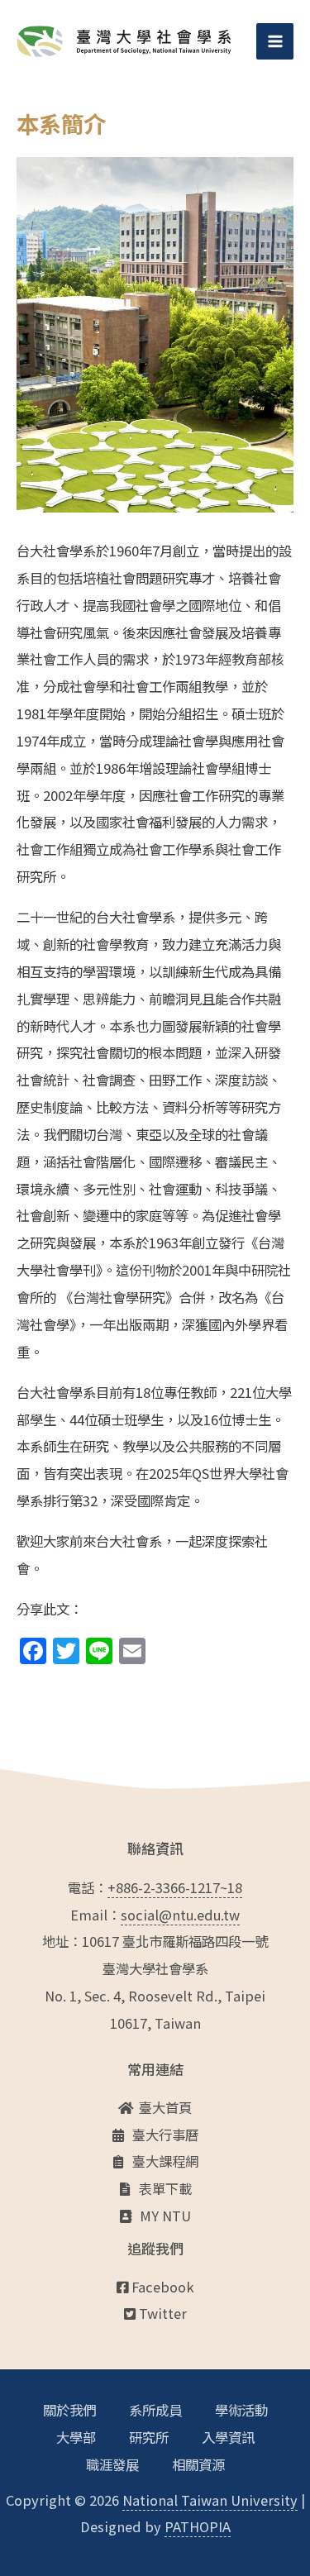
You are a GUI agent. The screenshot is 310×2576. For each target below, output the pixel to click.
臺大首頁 (165, 2107)
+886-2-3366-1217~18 (175, 1887)
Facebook (161, 2287)
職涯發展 (112, 2464)
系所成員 (155, 2410)
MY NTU (165, 2216)
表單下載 (165, 2188)
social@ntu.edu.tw (180, 1915)
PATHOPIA (198, 2526)
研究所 (149, 2437)
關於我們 (69, 2410)
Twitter (161, 2313)
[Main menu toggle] (275, 42)
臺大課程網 (165, 2161)
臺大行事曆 (165, 2135)
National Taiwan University (210, 2500)
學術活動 (241, 2410)
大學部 (76, 2437)
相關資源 (198, 2464)
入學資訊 (228, 2437)
